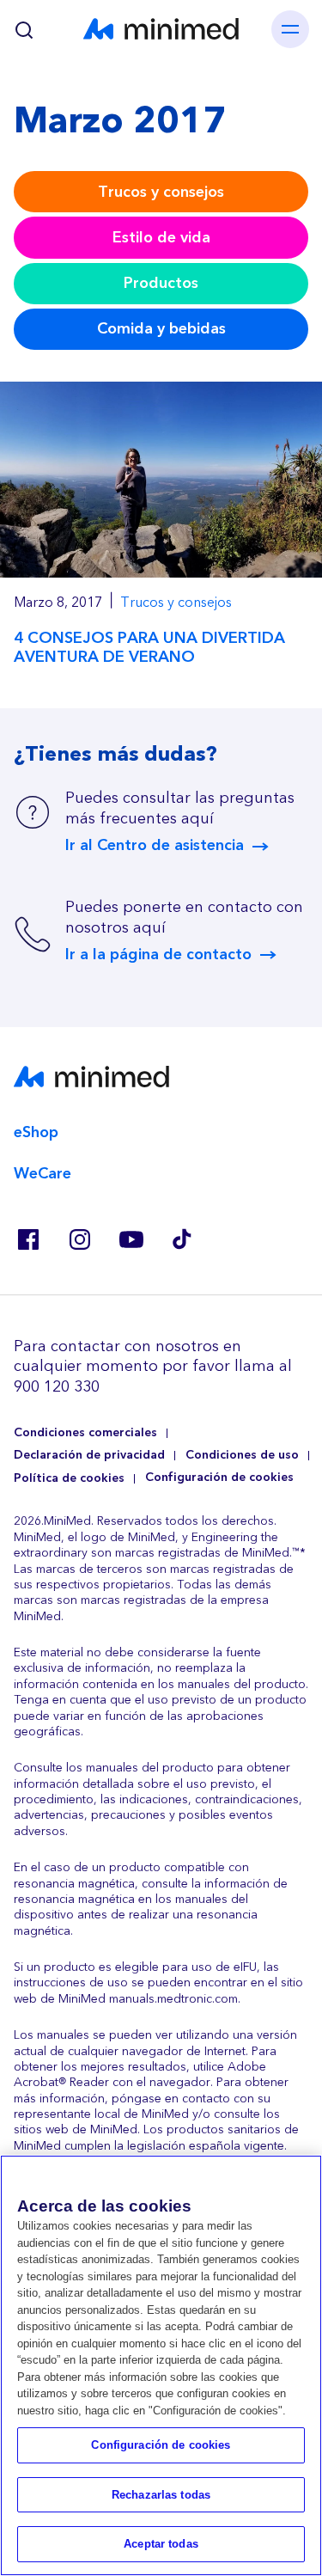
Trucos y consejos (161, 192)
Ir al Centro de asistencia (155, 846)
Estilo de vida (161, 238)
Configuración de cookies (219, 1478)
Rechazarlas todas (161, 2495)
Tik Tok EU (182, 1239)
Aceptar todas (161, 2544)
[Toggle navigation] (290, 29)
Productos (161, 283)
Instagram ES (79, 1239)
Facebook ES (27, 1239)
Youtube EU (131, 1239)
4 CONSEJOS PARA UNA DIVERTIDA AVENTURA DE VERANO (149, 648)
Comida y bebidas (161, 329)
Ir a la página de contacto (158, 955)
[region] (161, 2365)
